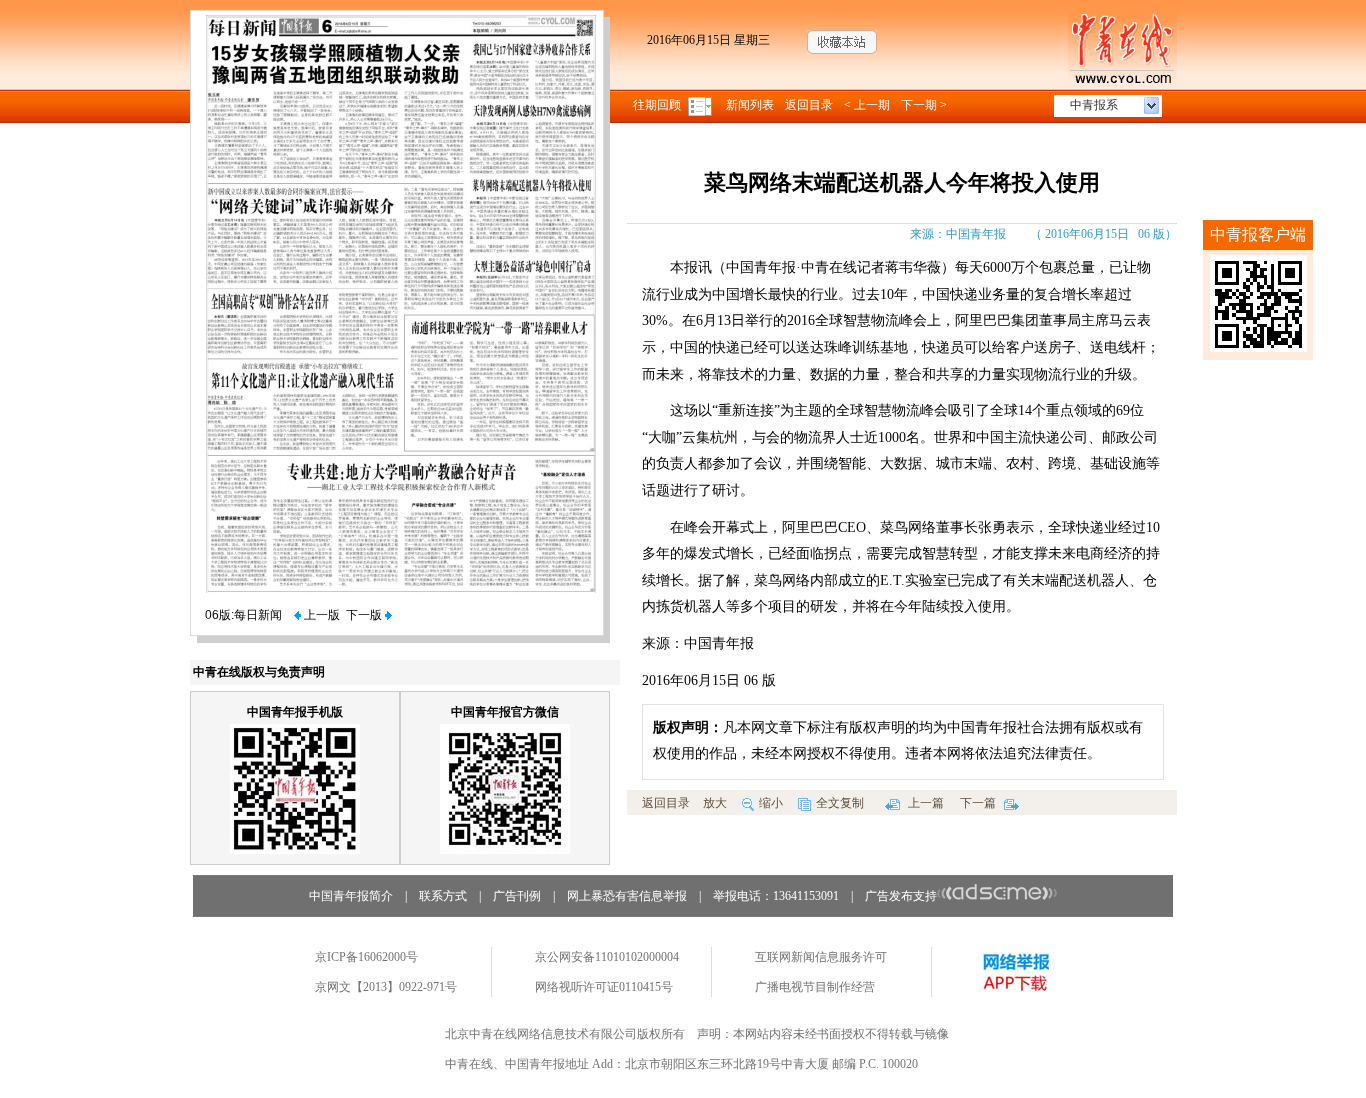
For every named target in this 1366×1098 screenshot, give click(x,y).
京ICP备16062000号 (366, 957)
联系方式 (443, 896)
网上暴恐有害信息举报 (627, 896)
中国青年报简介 (351, 896)
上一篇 (924, 803)
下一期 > (924, 105)
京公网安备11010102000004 (607, 957)
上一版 (320, 615)
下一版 (365, 615)
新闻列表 (750, 105)
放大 (715, 803)
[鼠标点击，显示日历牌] (701, 105)
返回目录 (809, 105)
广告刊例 (517, 896)
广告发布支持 (901, 896)
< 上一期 (867, 105)
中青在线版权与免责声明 (259, 672)
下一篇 (979, 803)
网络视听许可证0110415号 (604, 987)
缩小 (771, 803)
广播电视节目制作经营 (815, 987)
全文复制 (840, 803)
